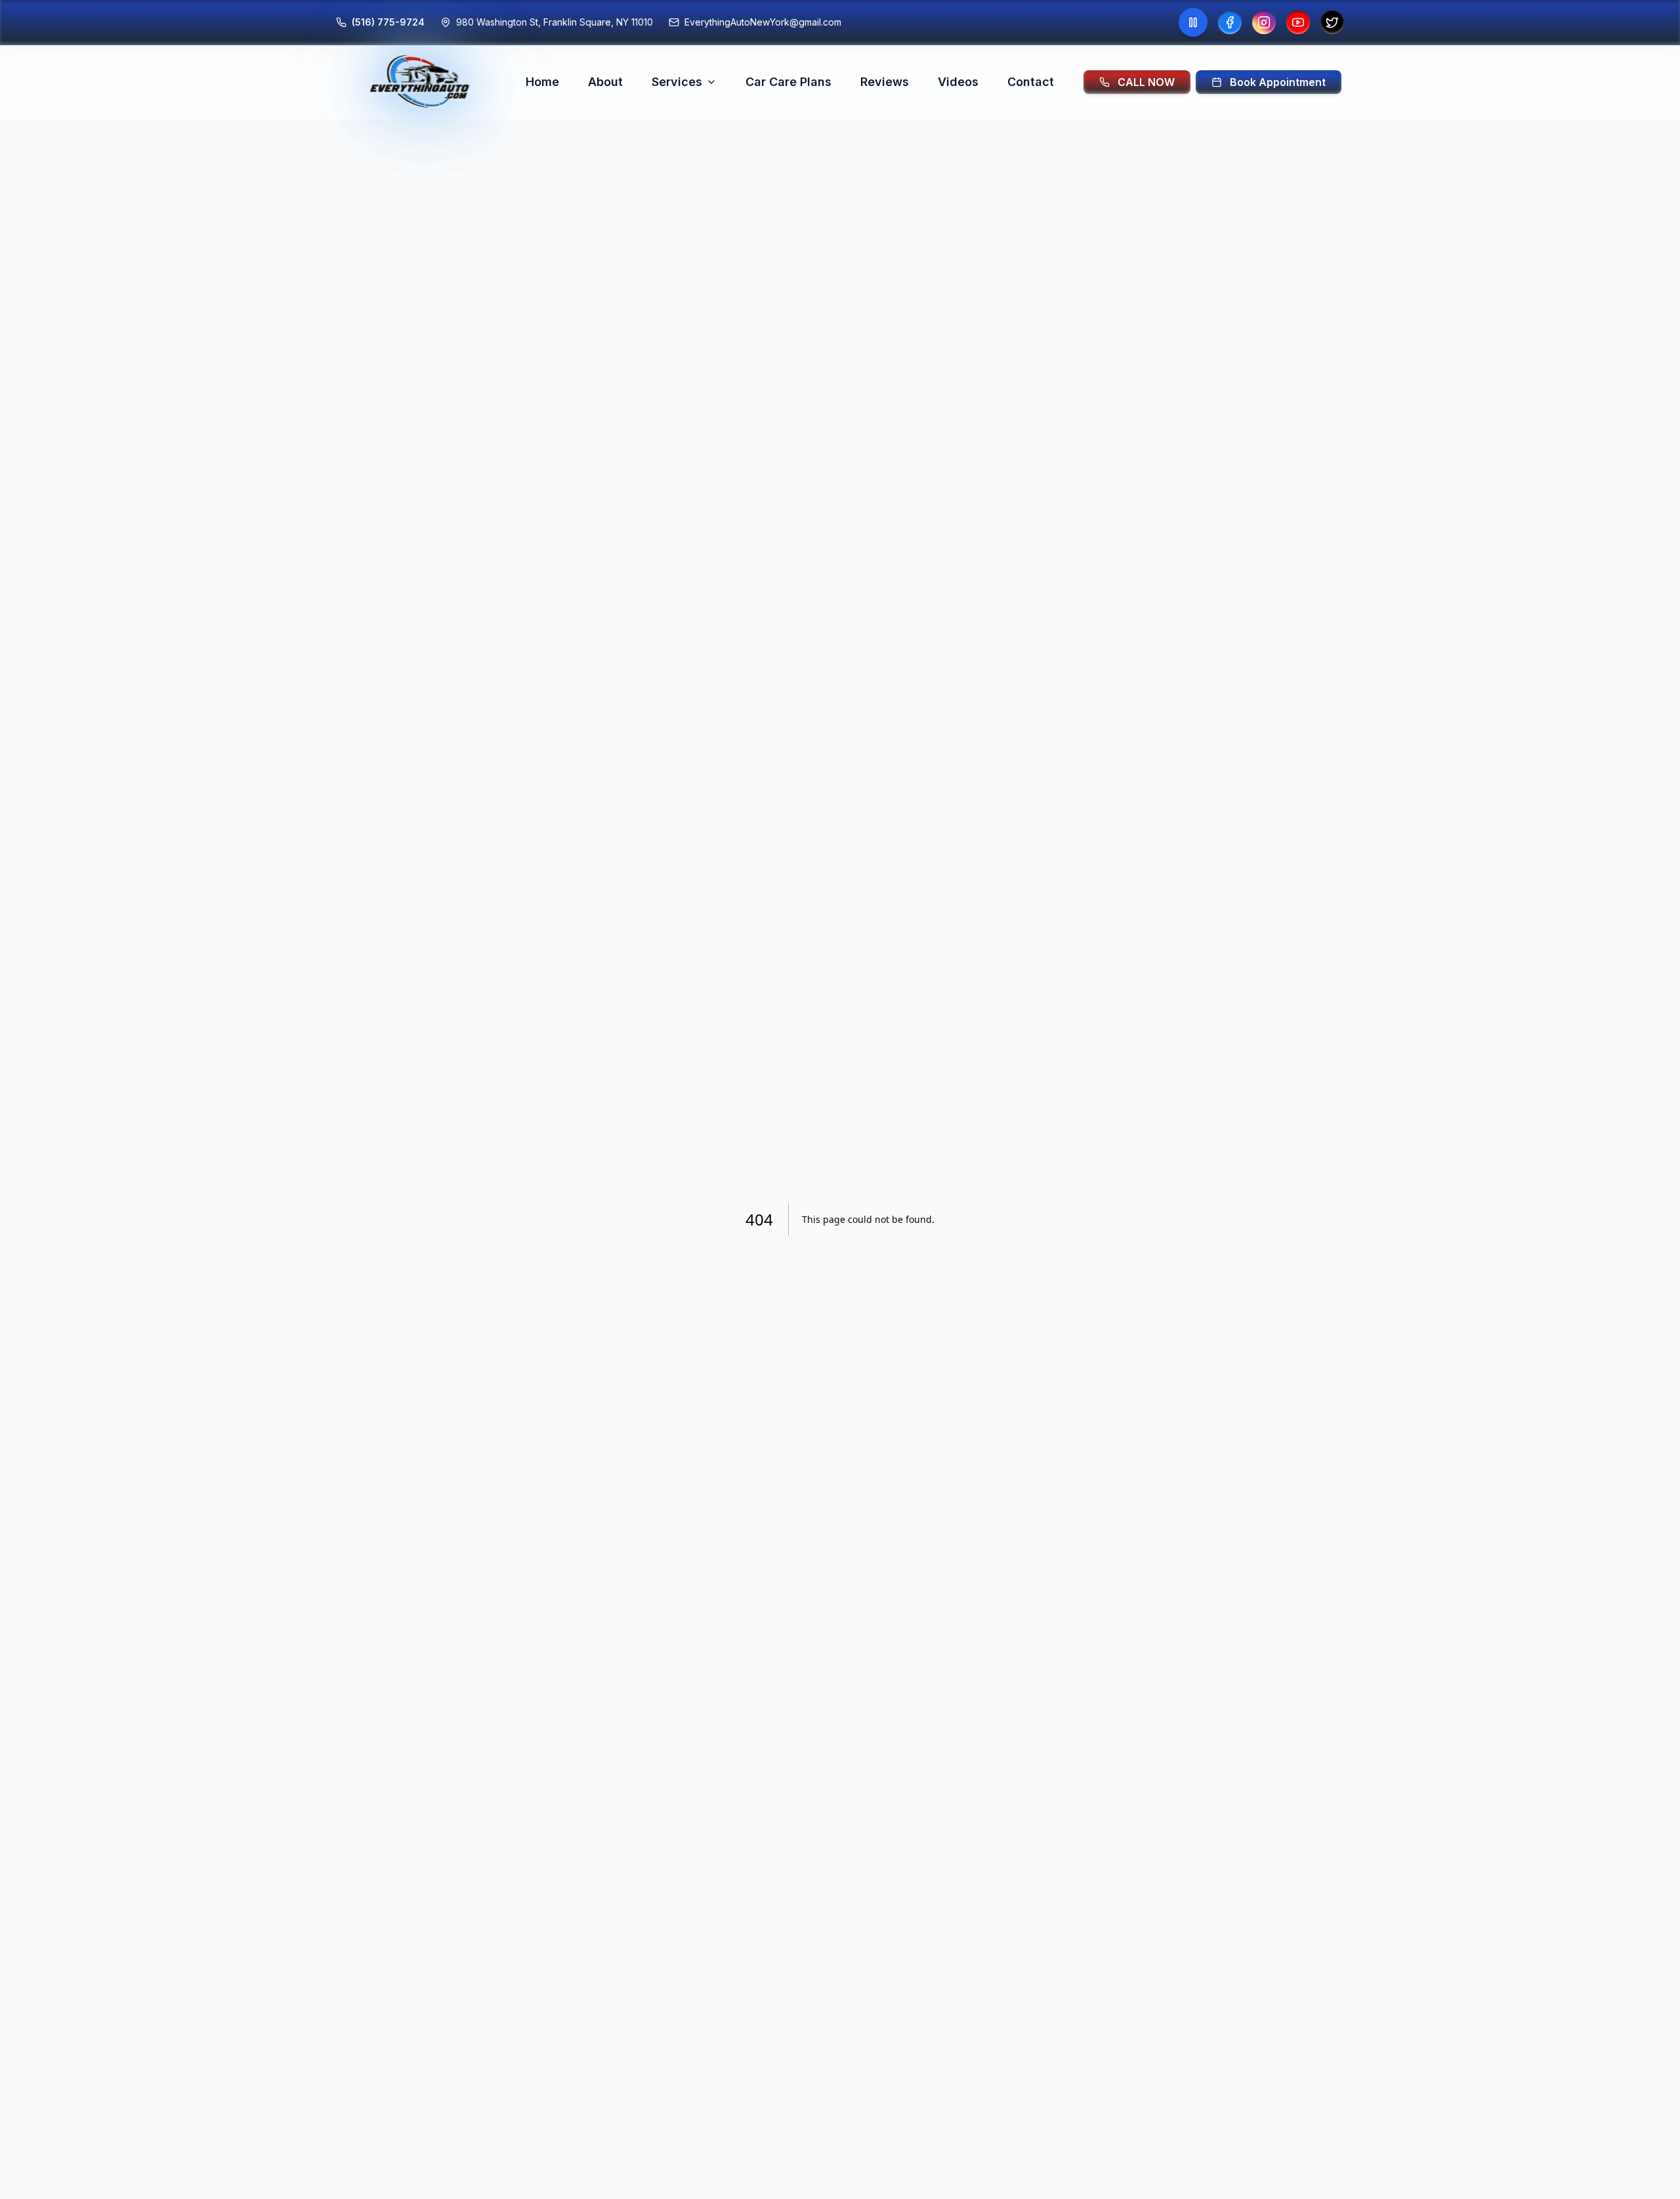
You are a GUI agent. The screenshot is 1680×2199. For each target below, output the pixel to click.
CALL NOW (1146, 82)
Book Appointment (1278, 82)
